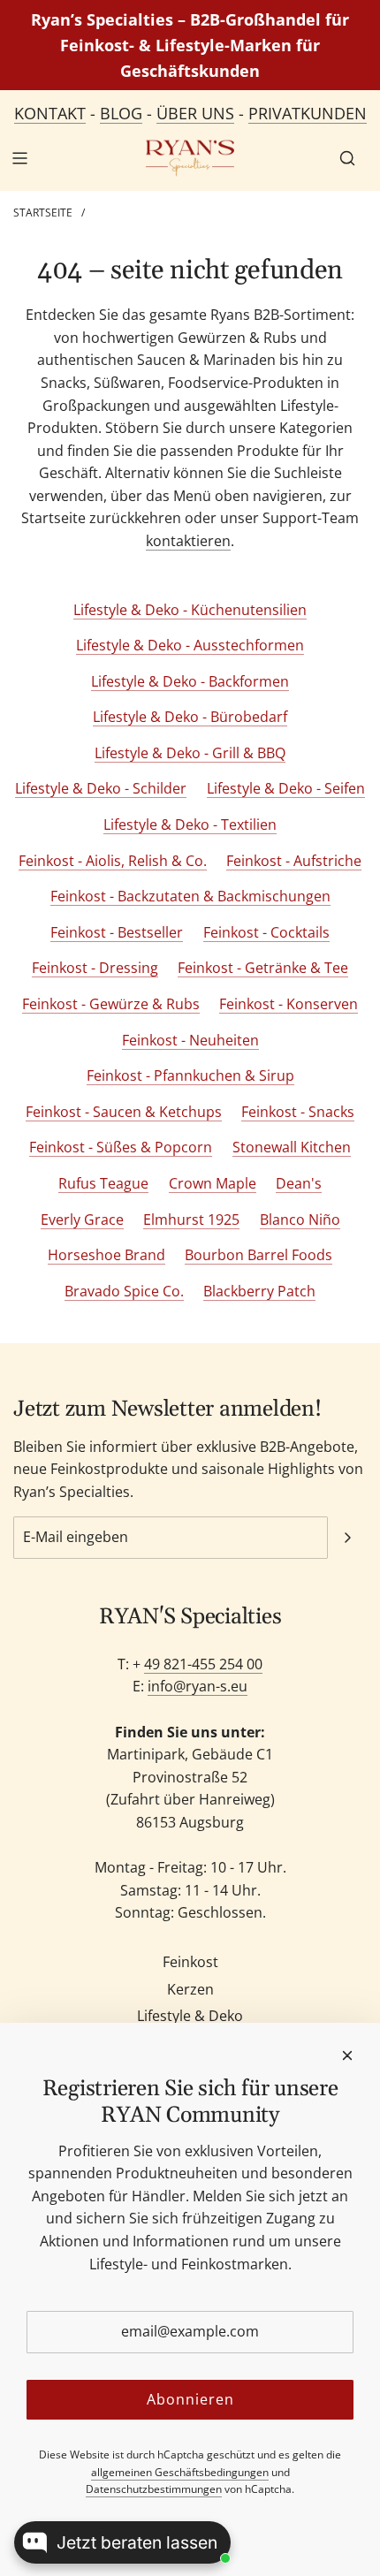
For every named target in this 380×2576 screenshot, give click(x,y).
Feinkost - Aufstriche (294, 861)
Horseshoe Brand (106, 1255)
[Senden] (347, 1538)
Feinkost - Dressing (95, 968)
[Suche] (347, 158)
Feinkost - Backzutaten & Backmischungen (190, 896)
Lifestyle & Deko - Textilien (190, 824)
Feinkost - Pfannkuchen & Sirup (190, 1075)
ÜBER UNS (195, 113)
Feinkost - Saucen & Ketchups (124, 1112)
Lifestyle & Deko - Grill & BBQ (190, 753)
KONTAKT (50, 113)
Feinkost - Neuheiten (190, 1040)
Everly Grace (82, 1220)
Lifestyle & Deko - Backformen (190, 681)
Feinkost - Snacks (298, 1112)
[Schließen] (347, 2055)
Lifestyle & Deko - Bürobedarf (190, 717)
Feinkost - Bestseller (117, 932)
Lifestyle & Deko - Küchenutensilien (190, 610)
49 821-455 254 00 (203, 1664)
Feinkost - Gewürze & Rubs (111, 1004)
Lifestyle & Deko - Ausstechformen (190, 645)
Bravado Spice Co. (124, 1291)
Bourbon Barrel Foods (258, 1255)
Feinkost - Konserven (289, 1004)
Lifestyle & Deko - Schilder (101, 788)
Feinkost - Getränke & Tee (263, 968)
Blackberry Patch (259, 1291)
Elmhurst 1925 (191, 1220)
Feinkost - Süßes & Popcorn (121, 1147)
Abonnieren (190, 2399)
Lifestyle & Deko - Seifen (286, 788)
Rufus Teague (103, 1183)
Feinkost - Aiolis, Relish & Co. (113, 861)
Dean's (299, 1183)
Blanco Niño (300, 1220)
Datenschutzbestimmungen (154, 2489)
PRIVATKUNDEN (308, 113)
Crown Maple (213, 1183)
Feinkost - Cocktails (266, 932)
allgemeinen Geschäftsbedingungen (180, 2472)
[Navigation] (19, 158)
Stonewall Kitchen (292, 1147)
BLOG (121, 113)
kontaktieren (188, 541)
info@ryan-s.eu (198, 1686)
